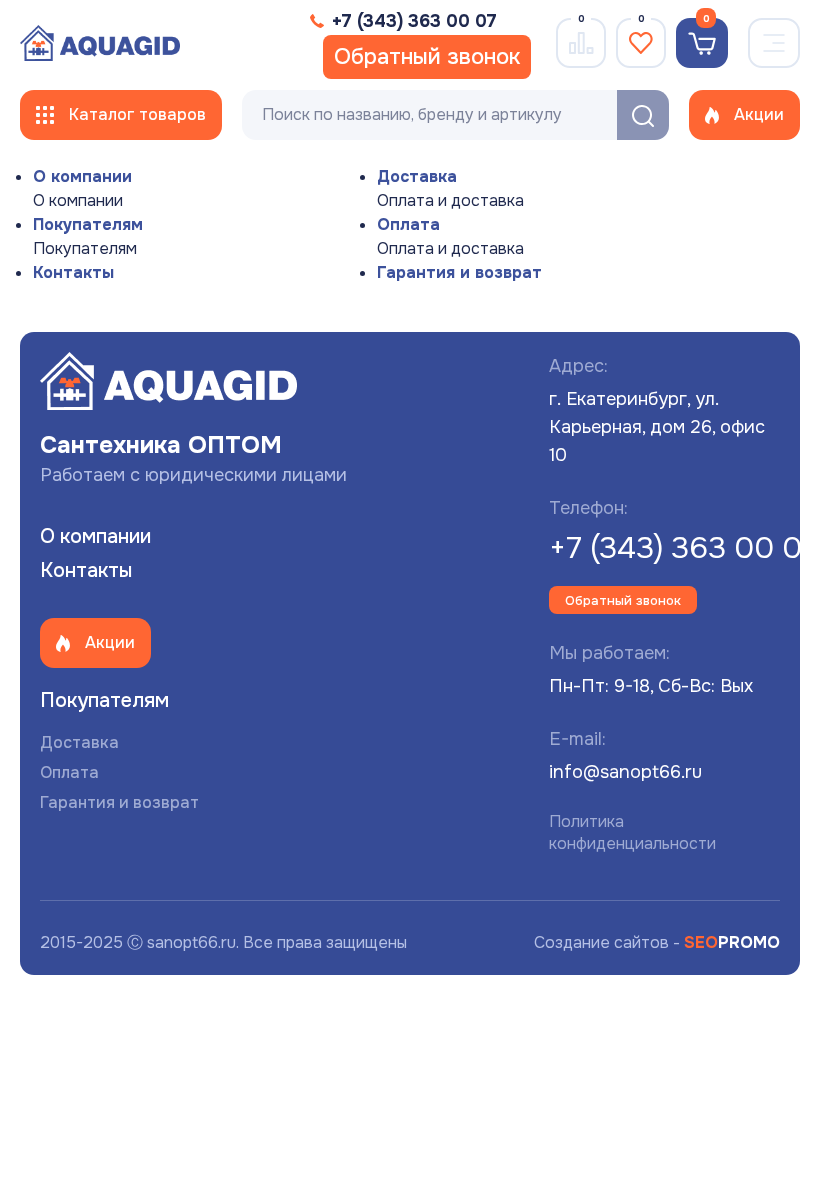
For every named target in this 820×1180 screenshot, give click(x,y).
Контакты (73, 272)
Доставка (417, 176)
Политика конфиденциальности (632, 832)
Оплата (408, 224)
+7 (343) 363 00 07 (683, 548)
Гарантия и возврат (459, 272)
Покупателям (88, 224)
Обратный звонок (427, 57)
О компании (82, 176)
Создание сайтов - (657, 942)
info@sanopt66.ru (625, 772)
